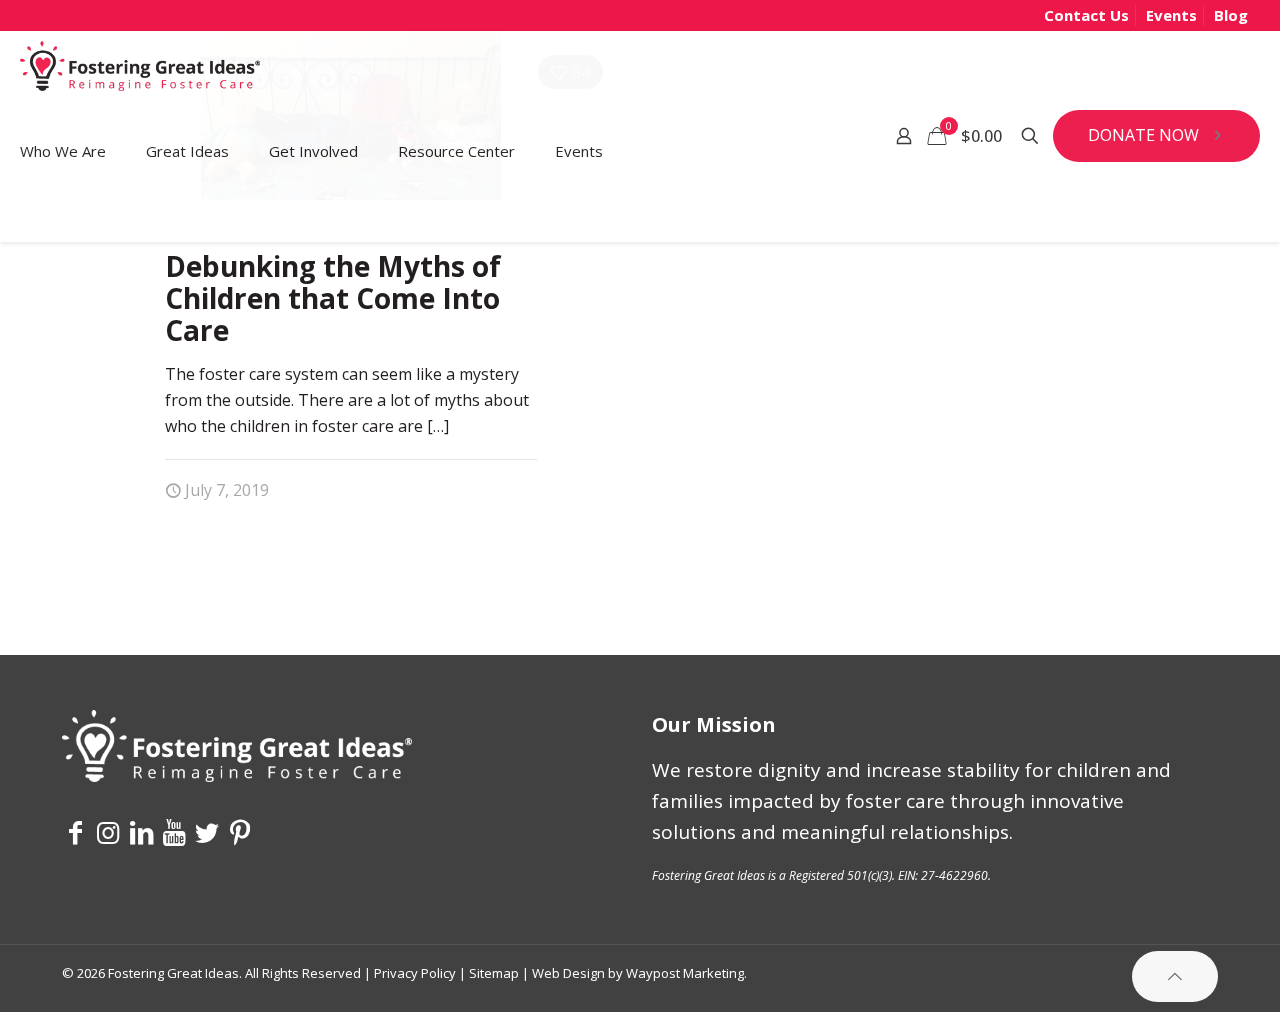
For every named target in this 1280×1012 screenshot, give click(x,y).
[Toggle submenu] (63, 216)
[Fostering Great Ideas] (140, 71)
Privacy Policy (415, 973)
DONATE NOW (1143, 135)
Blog (1231, 15)
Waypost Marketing (685, 973)
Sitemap (494, 973)
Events (1171, 15)
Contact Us (1086, 15)
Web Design (568, 973)
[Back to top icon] (1175, 976)
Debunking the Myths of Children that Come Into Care (333, 298)
